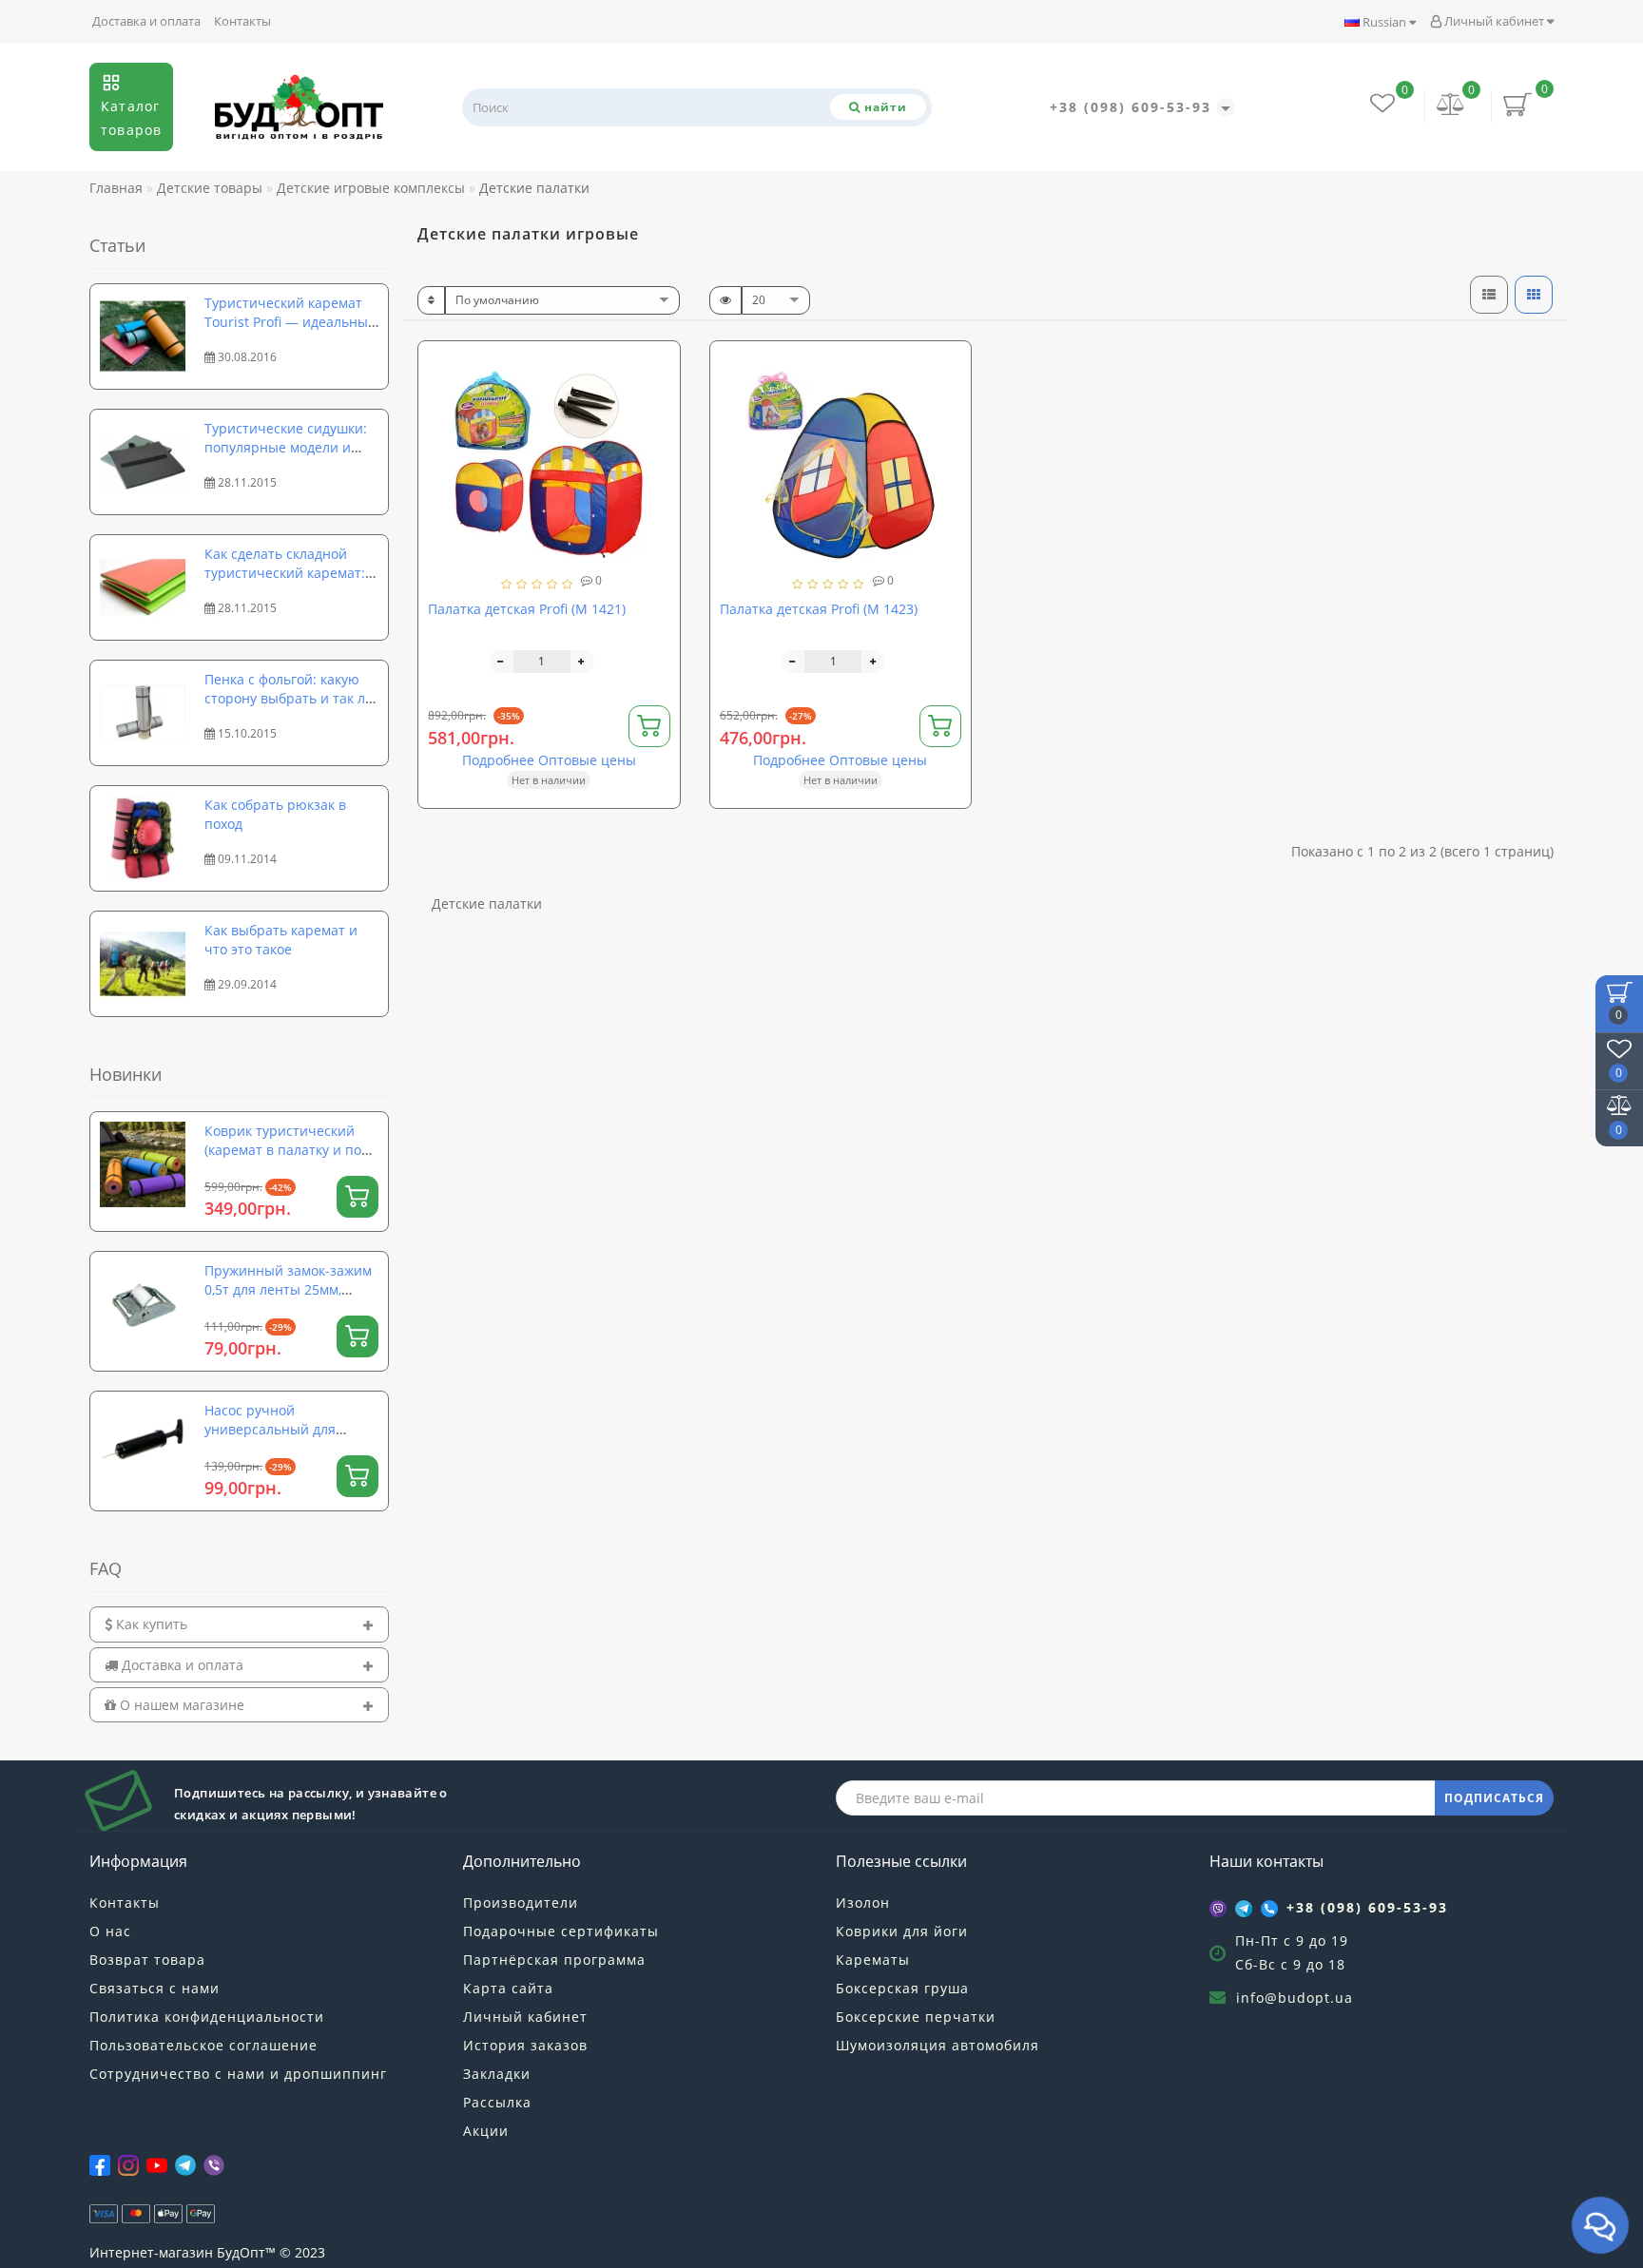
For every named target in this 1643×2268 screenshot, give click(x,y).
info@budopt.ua (1295, 1998)
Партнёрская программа (554, 1960)
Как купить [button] (150, 1624)
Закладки (497, 2074)
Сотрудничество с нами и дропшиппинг (238, 2074)
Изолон (863, 1903)
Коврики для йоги (902, 1931)
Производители (521, 1903)
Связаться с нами (155, 1988)
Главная (116, 188)
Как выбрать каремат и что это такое (281, 940)
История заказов (525, 2045)
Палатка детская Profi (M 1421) (527, 609)
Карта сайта (508, 1988)
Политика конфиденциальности (207, 2017)
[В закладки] (658, 365)
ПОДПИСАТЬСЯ (1494, 1798)
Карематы (873, 1960)
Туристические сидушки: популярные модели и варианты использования (290, 447)
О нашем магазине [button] (180, 1705)
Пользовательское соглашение (203, 2045)
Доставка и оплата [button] (181, 1665)
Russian (1384, 22)
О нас (110, 1931)
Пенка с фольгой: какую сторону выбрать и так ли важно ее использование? (290, 698)
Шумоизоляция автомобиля (937, 2045)
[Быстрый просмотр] (658, 431)
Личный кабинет (1494, 21)
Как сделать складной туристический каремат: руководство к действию (285, 573)
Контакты (242, 21)
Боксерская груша (902, 1988)
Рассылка (497, 2102)
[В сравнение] (658, 398)
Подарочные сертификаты (561, 1931)
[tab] (239, 1624)
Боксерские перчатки (916, 2017)
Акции (486, 2131)
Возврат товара (147, 1960)
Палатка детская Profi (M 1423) (819, 609)
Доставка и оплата (146, 21)
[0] (1451, 106)
